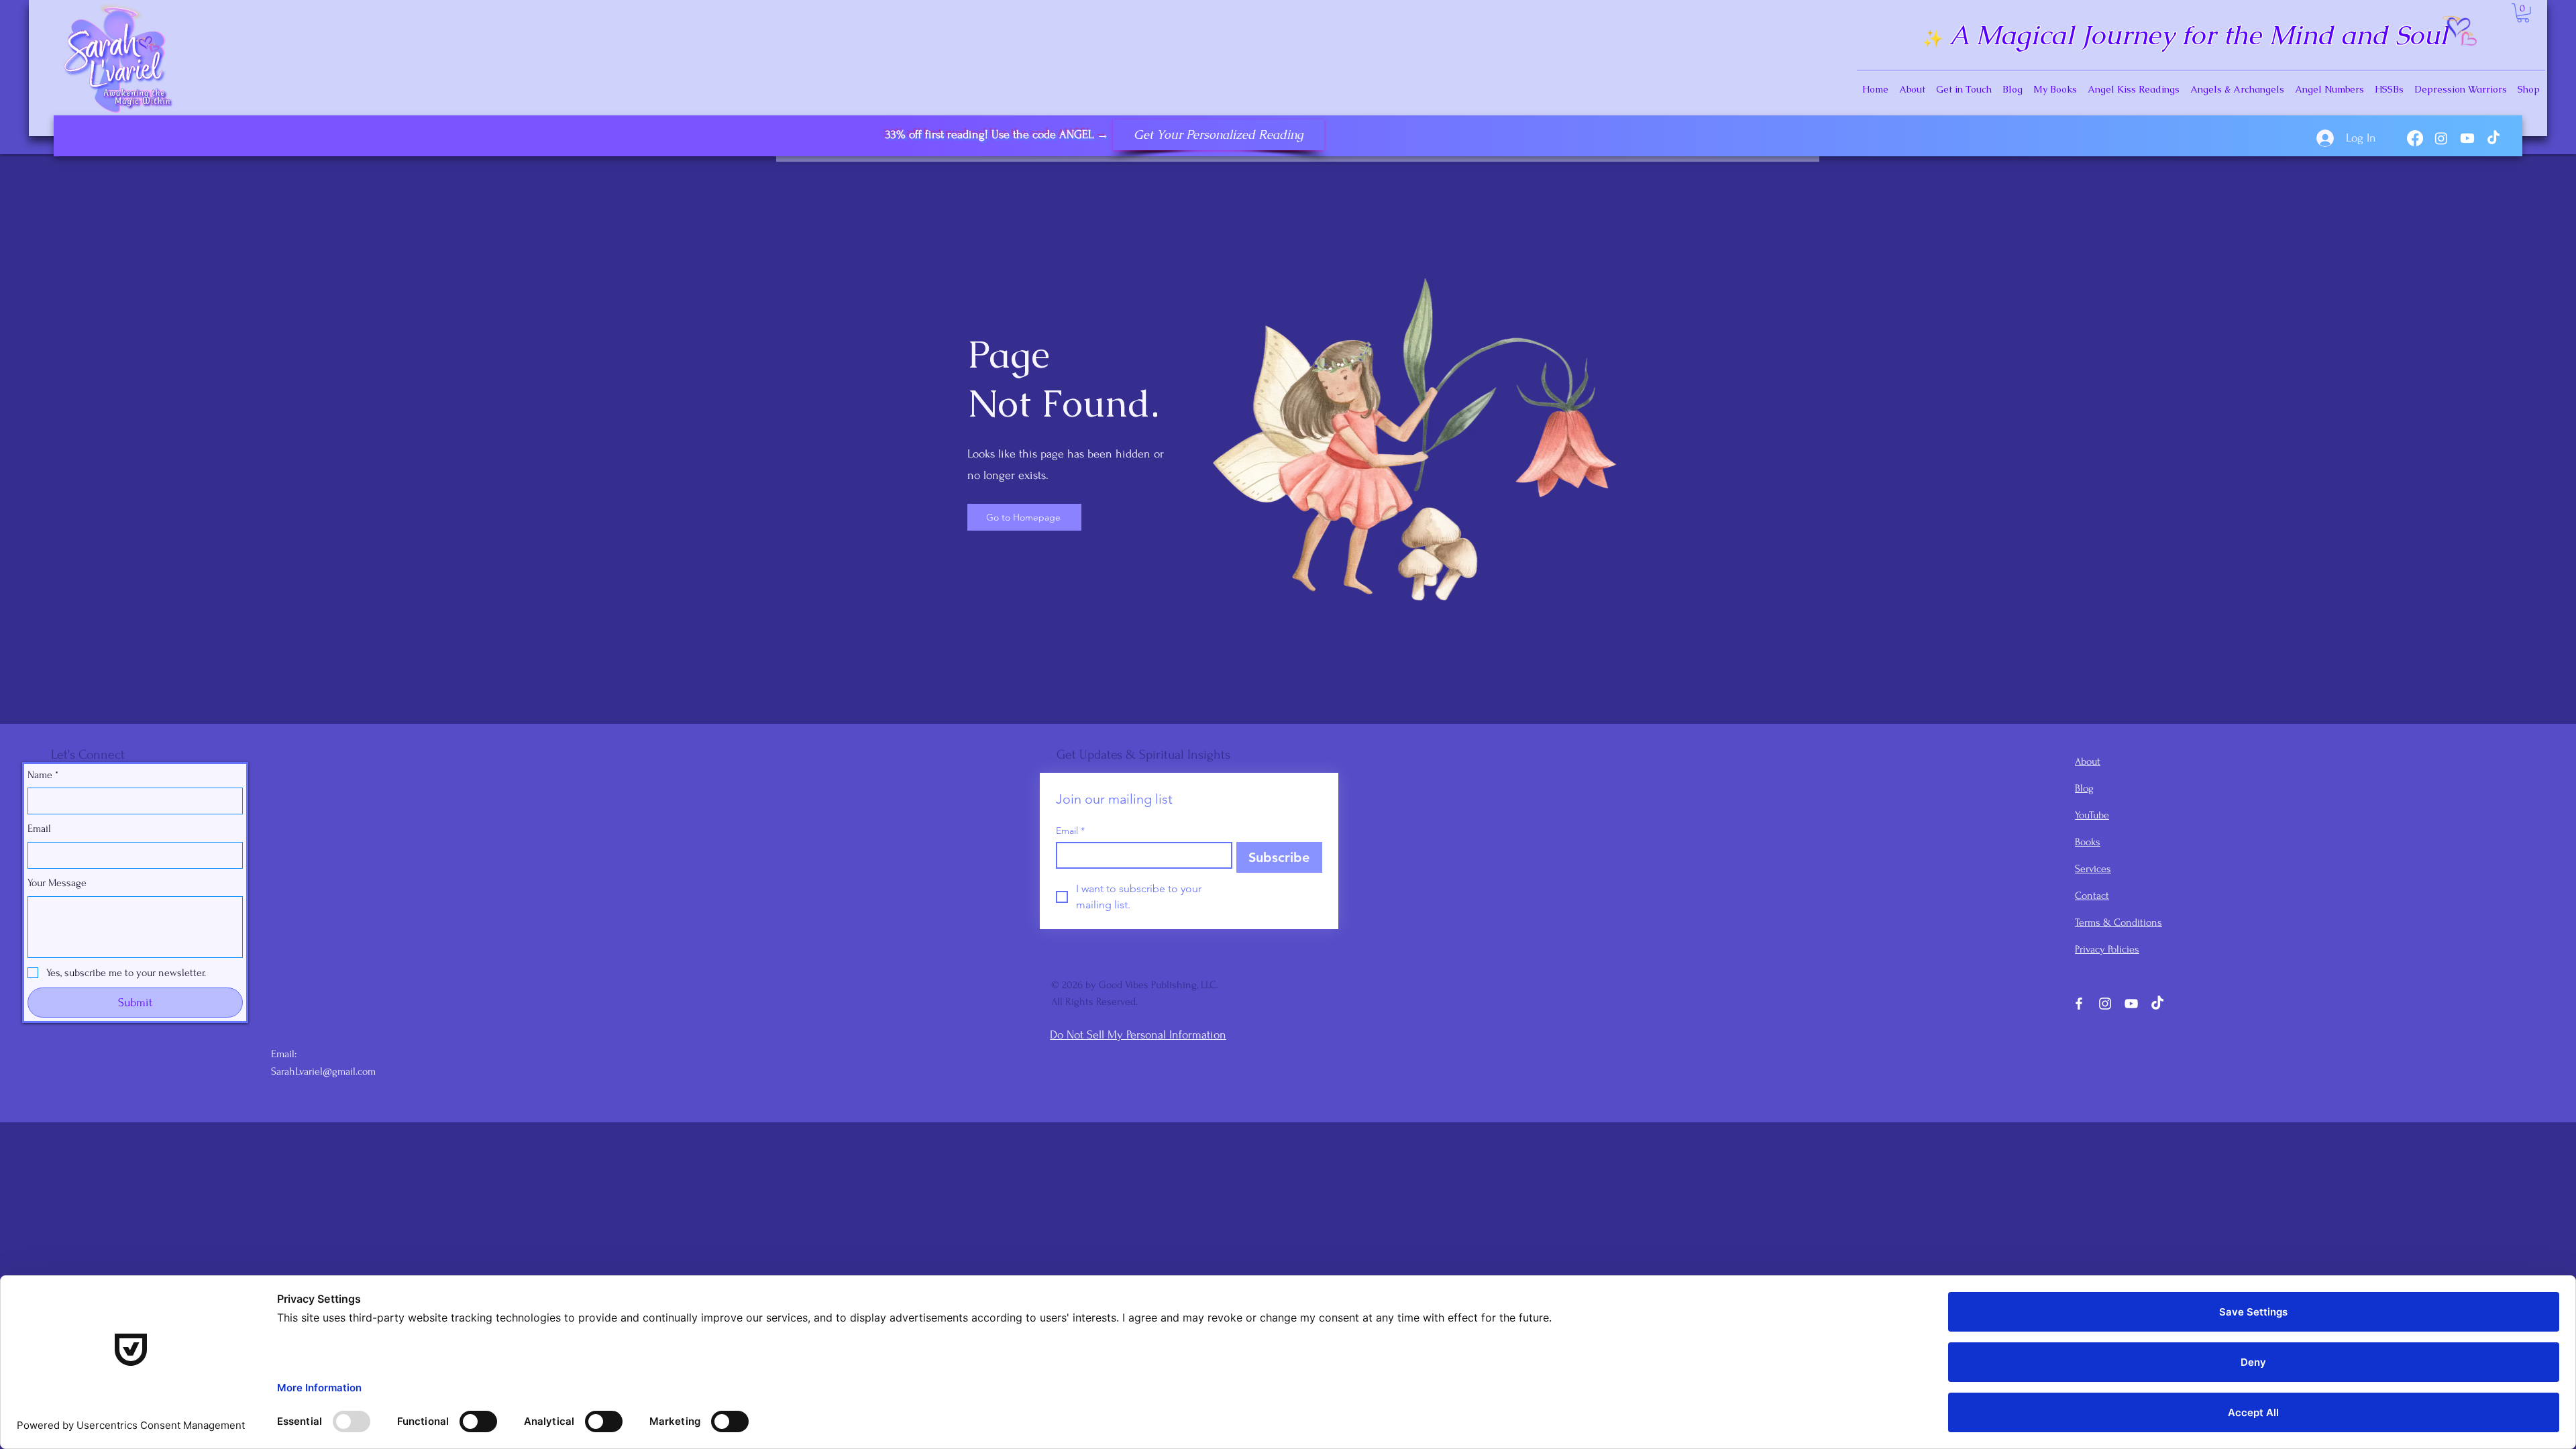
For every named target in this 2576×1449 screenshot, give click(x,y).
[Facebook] (2415, 138)
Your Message (57, 883)
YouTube (2092, 815)
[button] (2523, 13)
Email (39, 828)
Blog (2084, 788)
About (2088, 761)
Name (43, 775)
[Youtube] (2467, 138)
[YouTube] (2131, 1004)
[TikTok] (2493, 138)
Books (2088, 842)
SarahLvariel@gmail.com (323, 1071)
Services (2093, 869)
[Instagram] (2441, 138)
